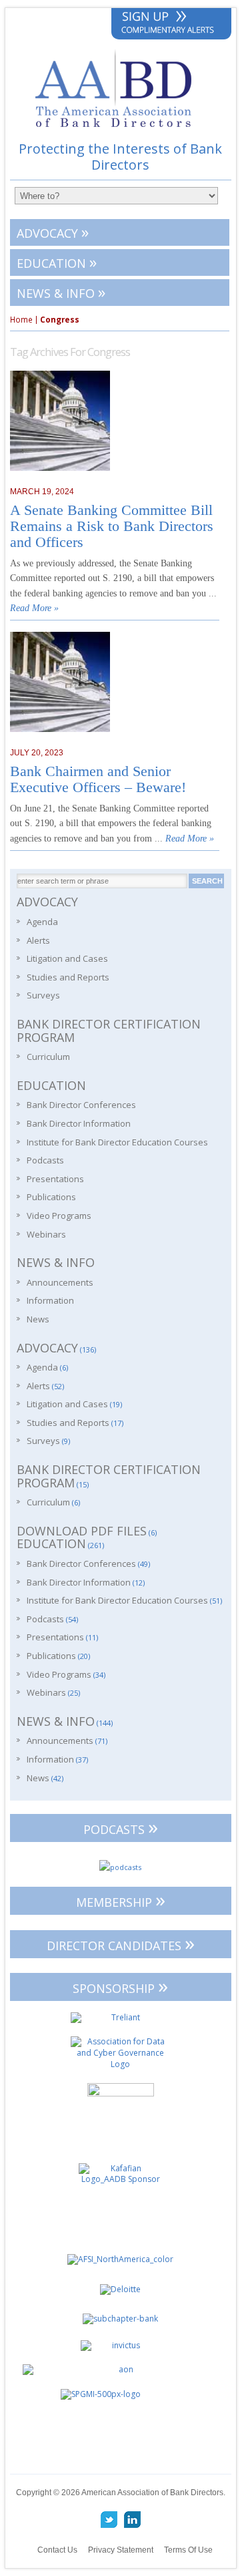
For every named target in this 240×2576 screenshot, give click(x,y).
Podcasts (45, 1160)
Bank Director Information (79, 1123)
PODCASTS (121, 1827)
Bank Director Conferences (81, 1105)
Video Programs (59, 1216)
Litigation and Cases (67, 958)
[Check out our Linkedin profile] (132, 2520)
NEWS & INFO (61, 292)
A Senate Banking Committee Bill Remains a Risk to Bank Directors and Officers (112, 526)
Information (50, 1300)
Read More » (34, 608)
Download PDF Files (82, 1531)
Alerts (38, 940)
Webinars (46, 1234)
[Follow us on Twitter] (109, 2520)
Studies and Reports (68, 977)
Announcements (60, 1282)
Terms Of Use (188, 2550)
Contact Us (57, 2550)
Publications (51, 1197)
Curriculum (48, 1057)
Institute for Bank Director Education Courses (117, 1142)
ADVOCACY (53, 231)
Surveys (43, 995)
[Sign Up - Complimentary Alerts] (171, 24)
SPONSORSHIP (120, 1986)
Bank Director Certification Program (109, 1031)
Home (21, 320)
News (38, 1319)
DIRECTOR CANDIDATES (121, 1943)
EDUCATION (57, 261)
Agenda (42, 922)
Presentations (55, 1179)
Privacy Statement (121, 2550)
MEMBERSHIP (121, 1900)
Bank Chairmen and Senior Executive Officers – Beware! (98, 779)
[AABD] (120, 133)
